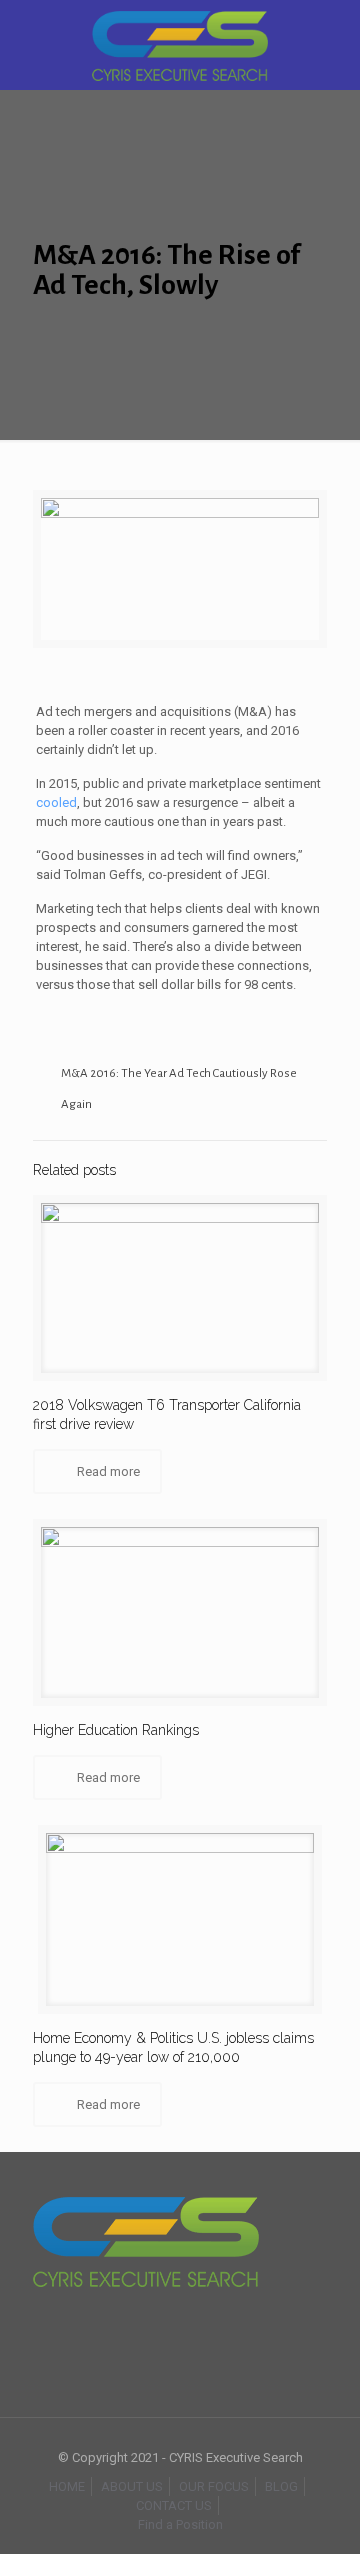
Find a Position (180, 2524)
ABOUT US (132, 2486)
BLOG (281, 2486)
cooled (56, 802)
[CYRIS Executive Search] (180, 45)
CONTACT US (174, 2505)
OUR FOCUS (214, 2486)
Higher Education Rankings (116, 1730)
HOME (67, 2486)
